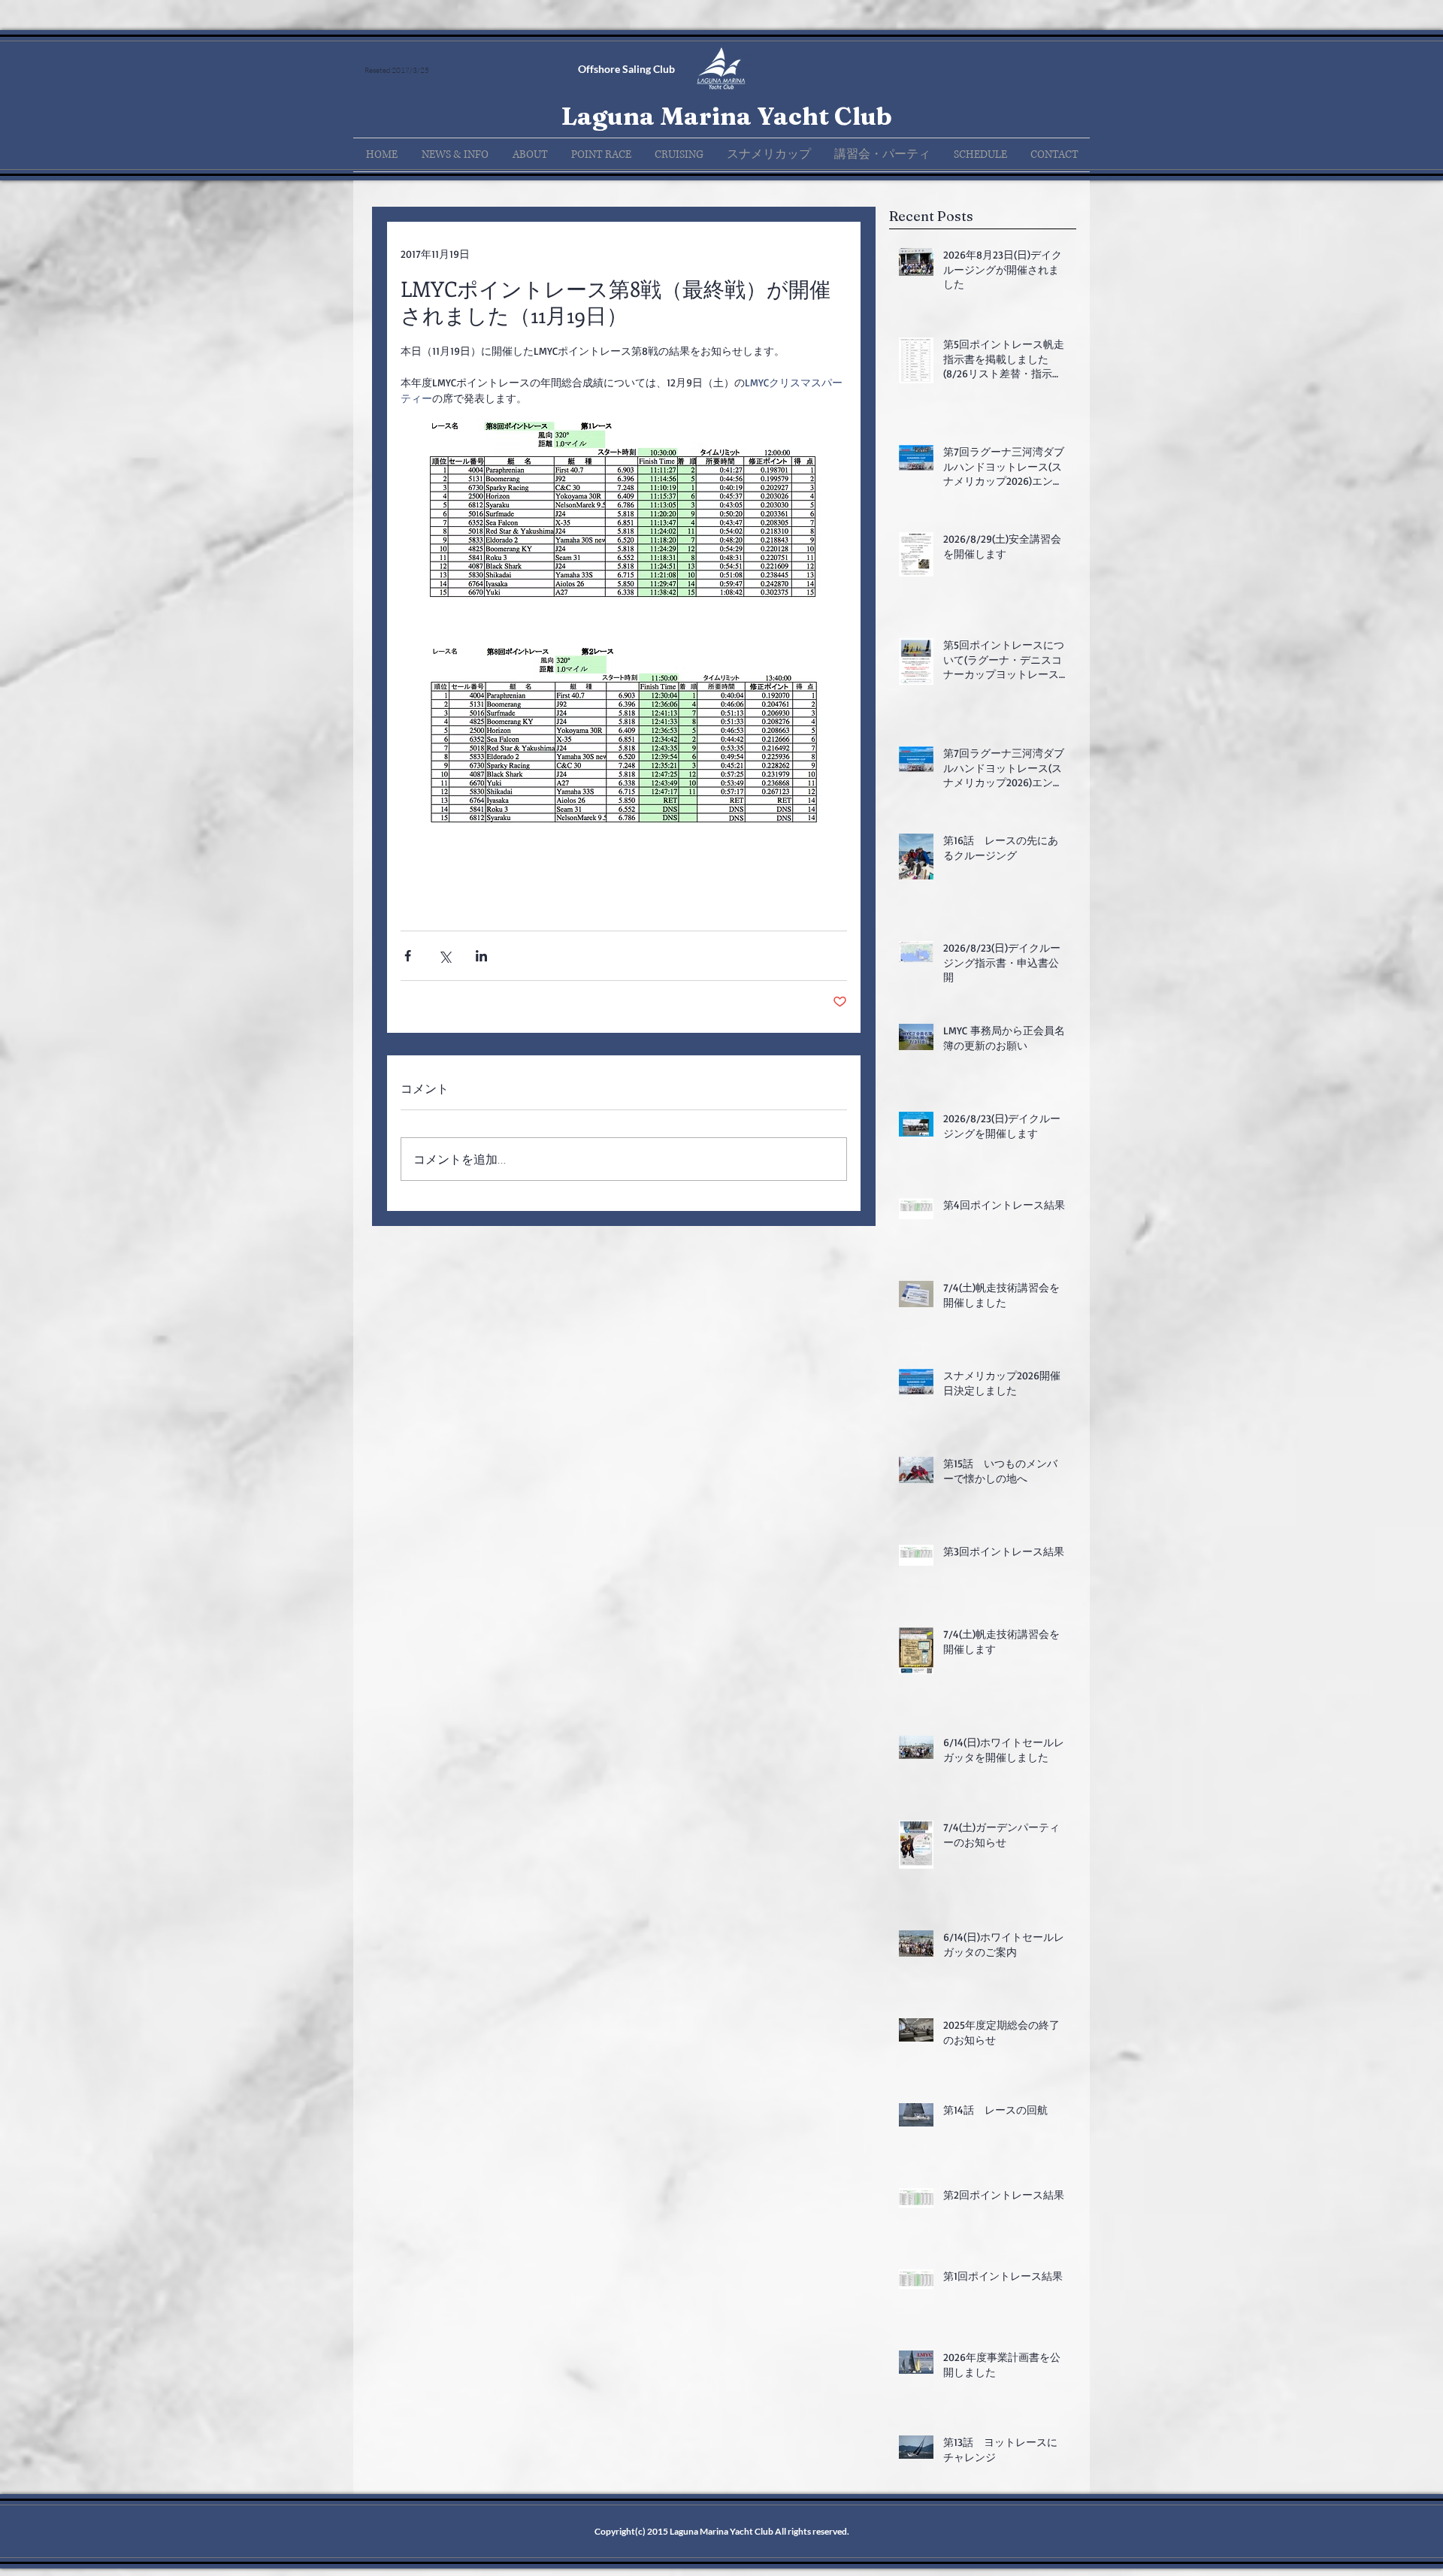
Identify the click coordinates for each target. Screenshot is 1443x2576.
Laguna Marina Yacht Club (726, 116)
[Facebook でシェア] (408, 956)
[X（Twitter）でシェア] (445, 956)
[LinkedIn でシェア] (481, 956)
